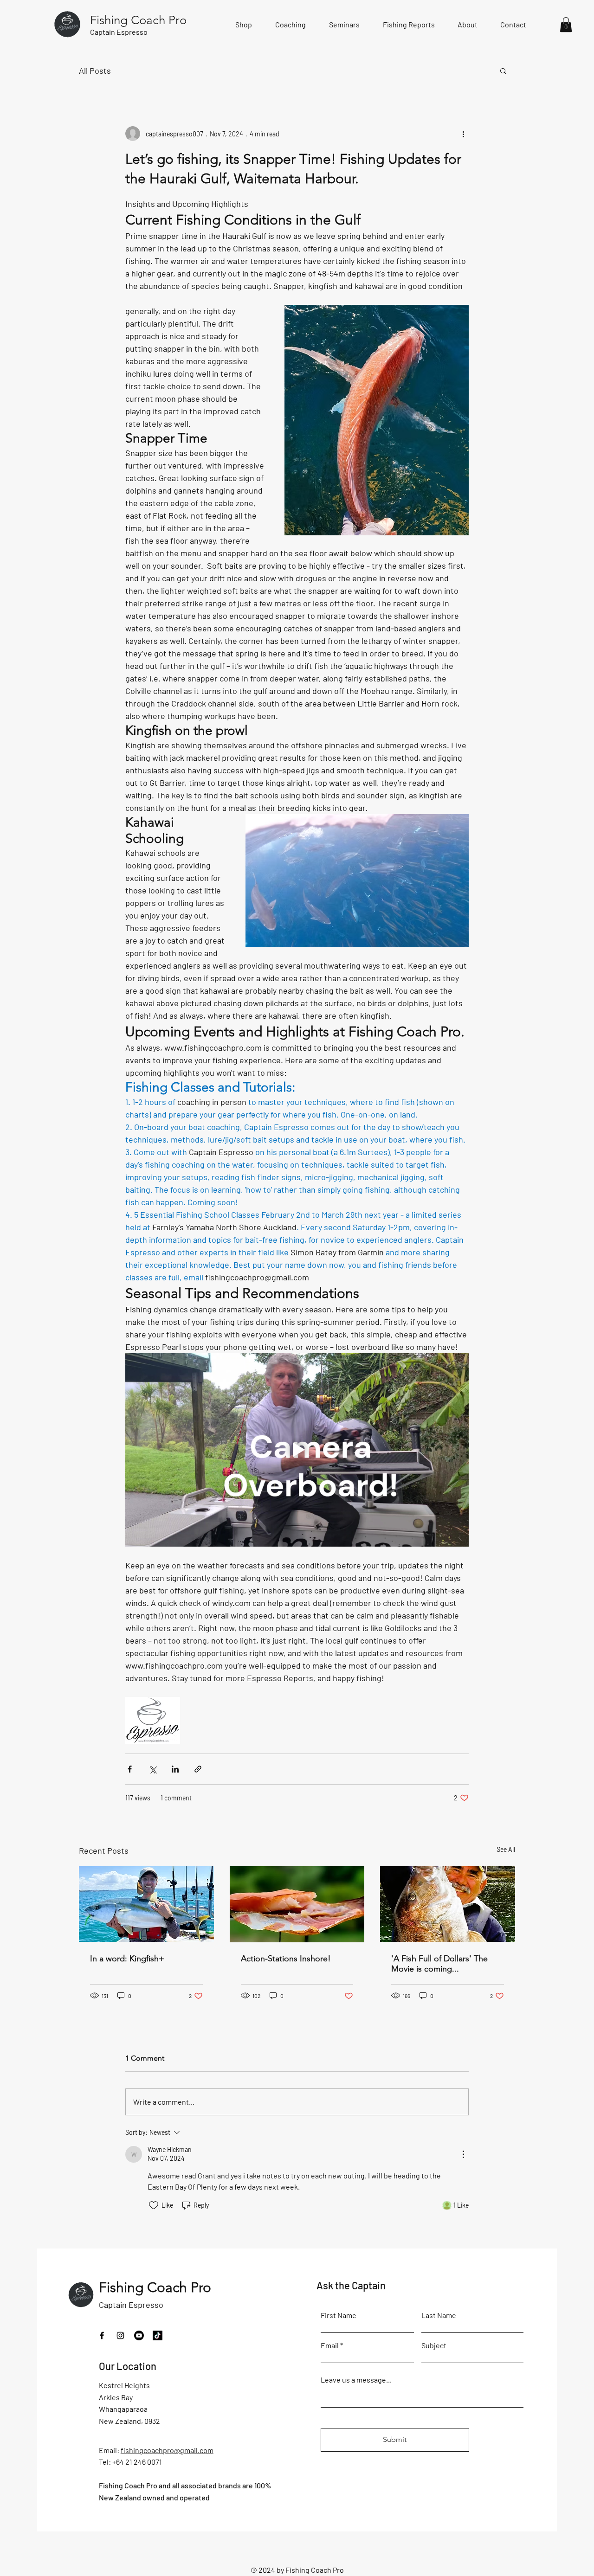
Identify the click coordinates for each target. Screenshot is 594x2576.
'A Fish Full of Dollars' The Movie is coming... (439, 1964)
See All (506, 1849)
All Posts (95, 71)
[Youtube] (139, 2335)
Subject (434, 2345)
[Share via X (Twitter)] (152, 1769)
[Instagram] (120, 2335)
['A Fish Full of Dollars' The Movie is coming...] (448, 1904)
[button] (566, 25)
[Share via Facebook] (130, 1769)
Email (330, 2345)
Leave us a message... (356, 2380)
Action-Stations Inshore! (286, 1959)
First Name (339, 2315)
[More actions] (463, 134)
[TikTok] (158, 2335)
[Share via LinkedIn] (175, 1769)
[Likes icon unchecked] (154, 2205)
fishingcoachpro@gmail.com (167, 2450)
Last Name (439, 2315)
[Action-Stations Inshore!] (297, 1904)
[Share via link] (198, 1769)
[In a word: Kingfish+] (146, 1904)
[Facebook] (102, 2335)
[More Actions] (463, 2154)
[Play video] (297, 1450)
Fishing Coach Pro (155, 2287)
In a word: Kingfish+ (127, 1959)
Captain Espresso (131, 2305)
